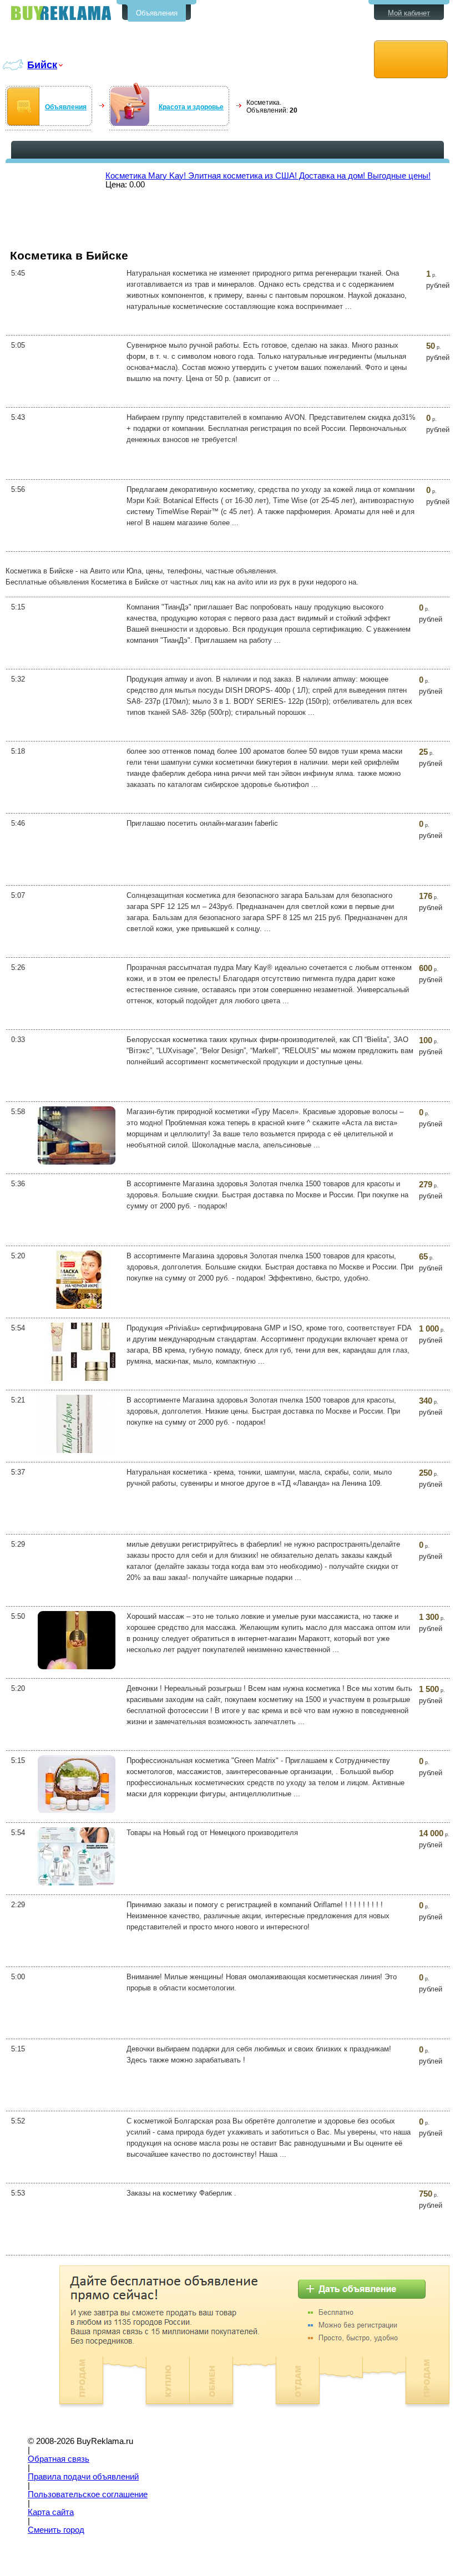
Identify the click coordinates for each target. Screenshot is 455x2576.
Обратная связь (59, 2459)
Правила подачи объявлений (83, 2477)
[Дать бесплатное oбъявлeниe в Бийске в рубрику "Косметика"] (411, 60)
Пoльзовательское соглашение (88, 2494)
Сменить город (56, 2530)
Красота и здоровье (191, 107)
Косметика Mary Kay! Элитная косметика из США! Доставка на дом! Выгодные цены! (268, 176)
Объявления (157, 13)
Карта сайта (51, 2512)
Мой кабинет (409, 13)
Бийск (42, 65)
